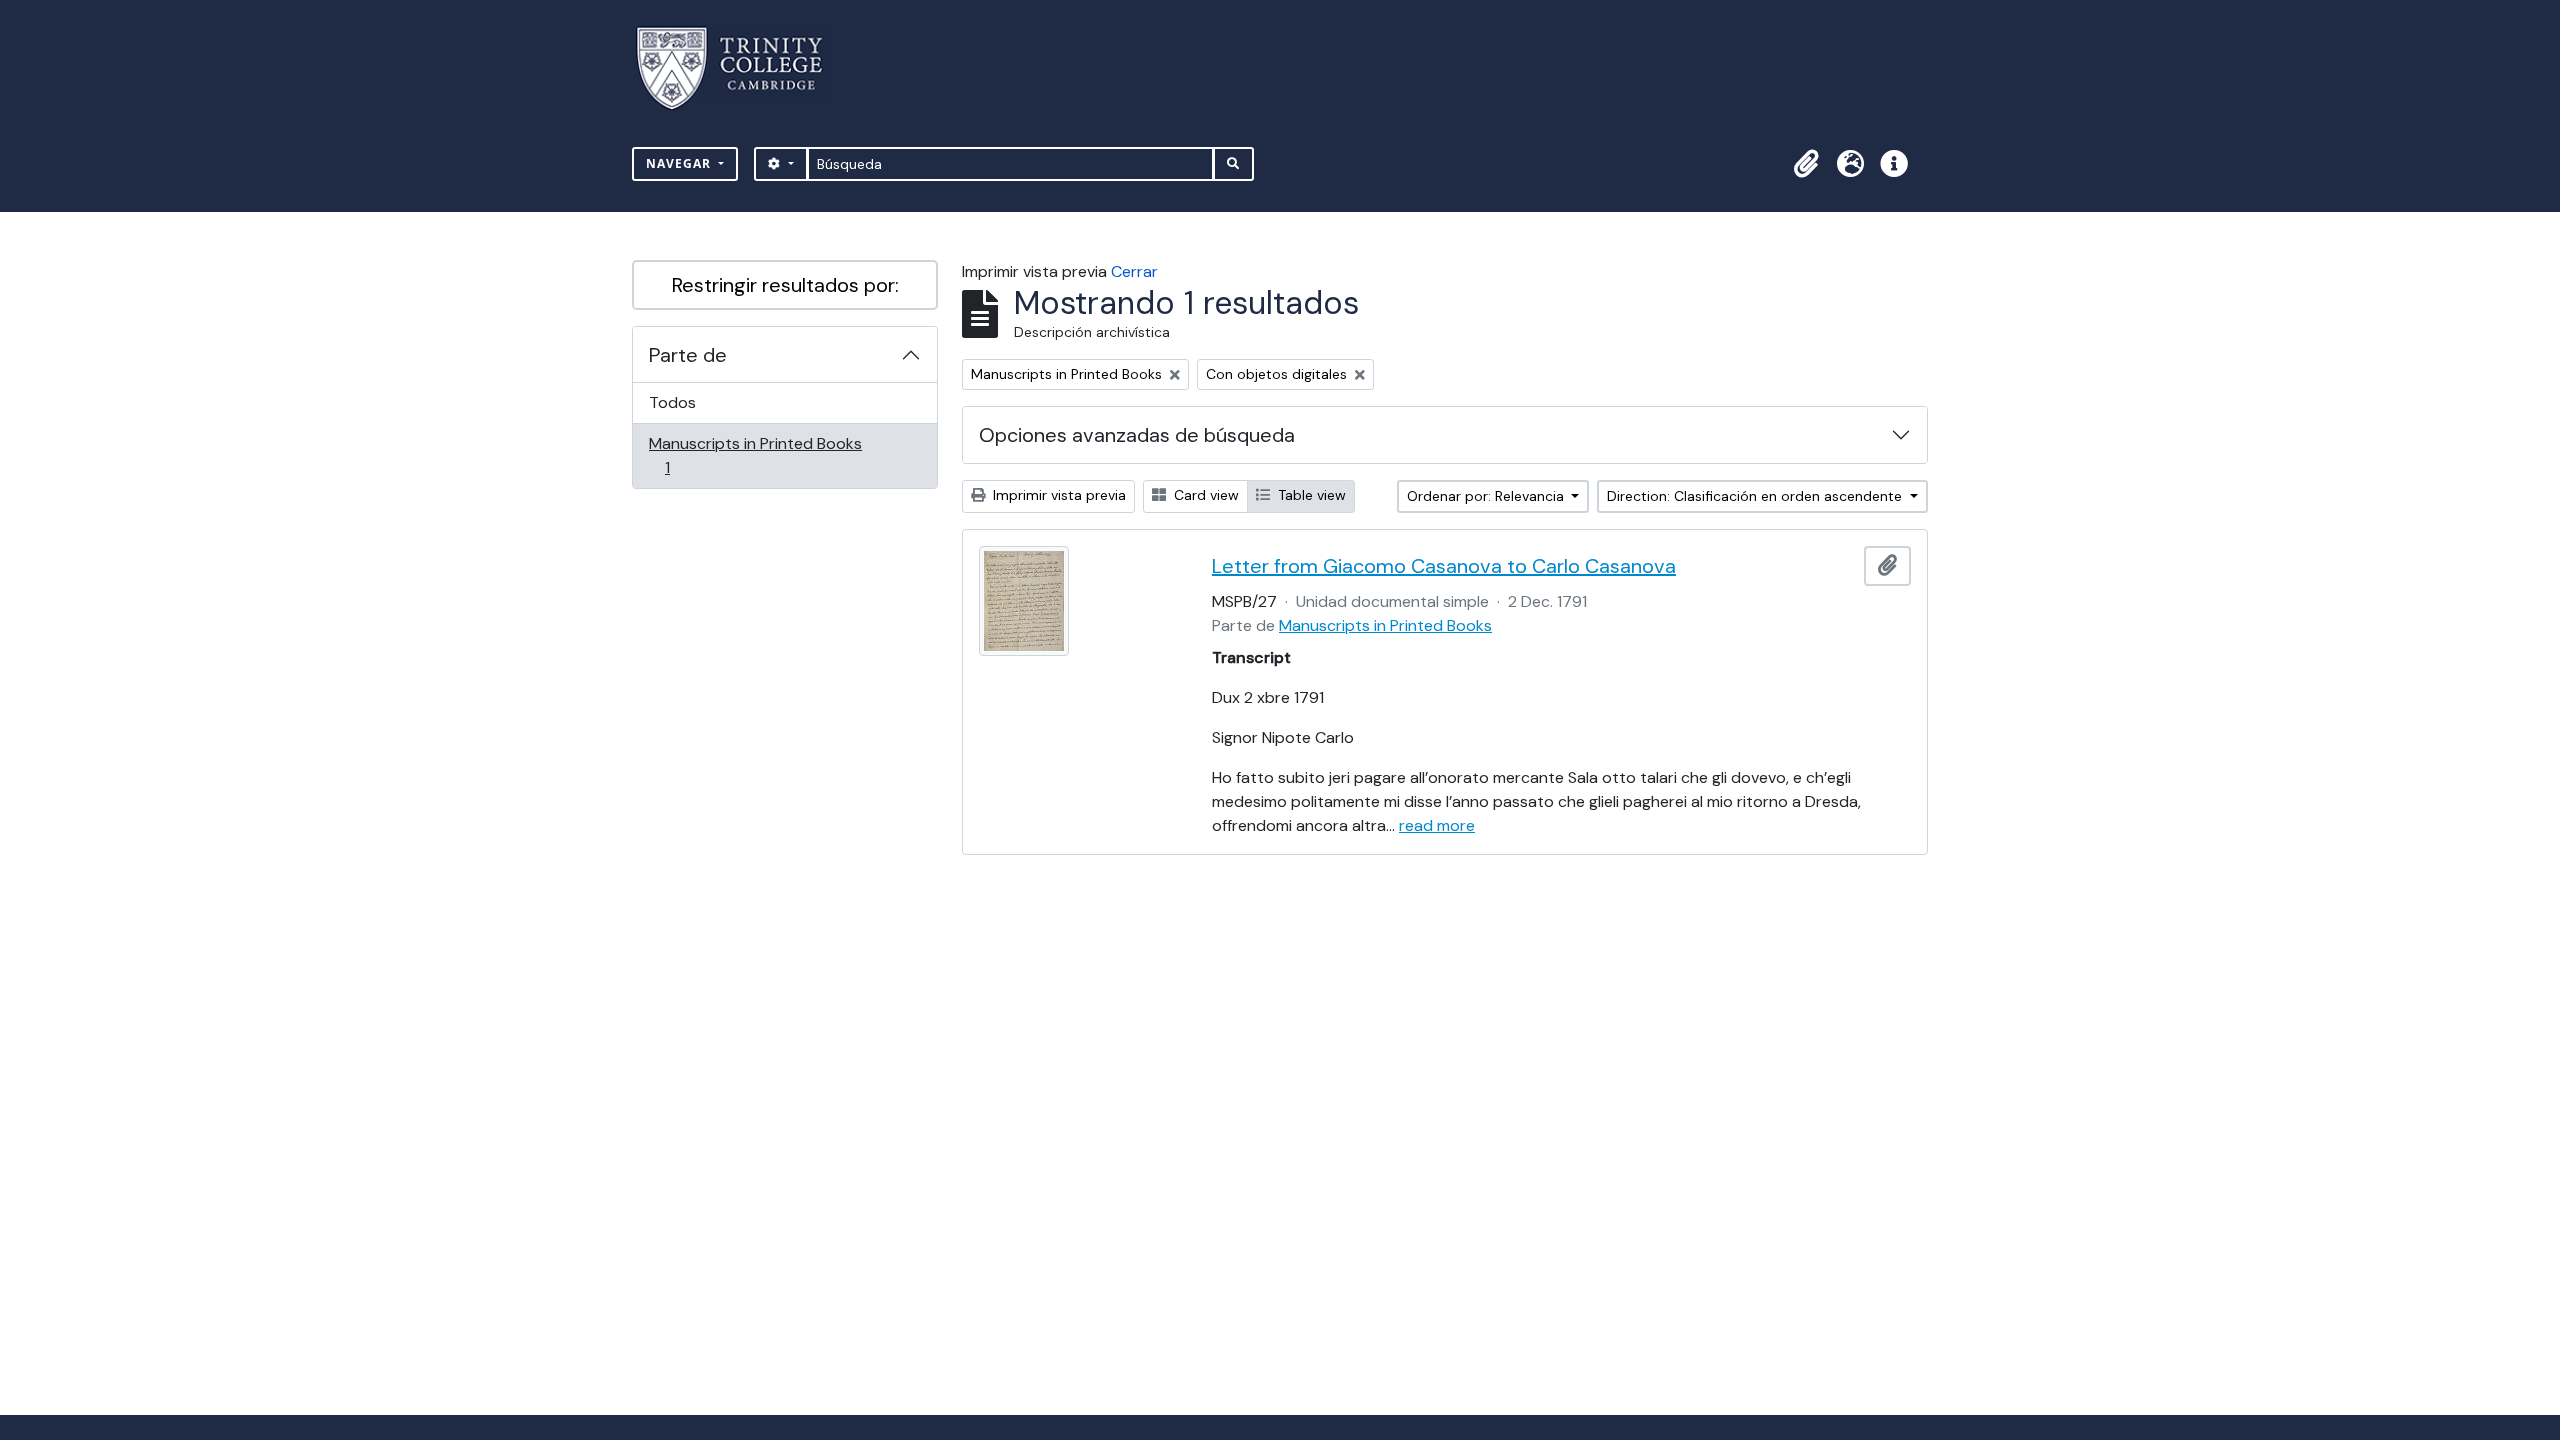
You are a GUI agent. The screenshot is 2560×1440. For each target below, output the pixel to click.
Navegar (680, 163)
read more (1437, 825)
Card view (1204, 495)
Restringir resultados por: (785, 285)
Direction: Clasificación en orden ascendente (1756, 496)
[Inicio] (741, 68)
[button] (1806, 164)
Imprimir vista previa (1057, 495)
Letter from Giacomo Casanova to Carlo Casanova (1444, 566)
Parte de (688, 355)
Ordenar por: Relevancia (1487, 496)
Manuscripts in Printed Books (755, 455)
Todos (672, 402)
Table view (1310, 495)
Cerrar (1134, 271)
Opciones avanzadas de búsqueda (1137, 435)
